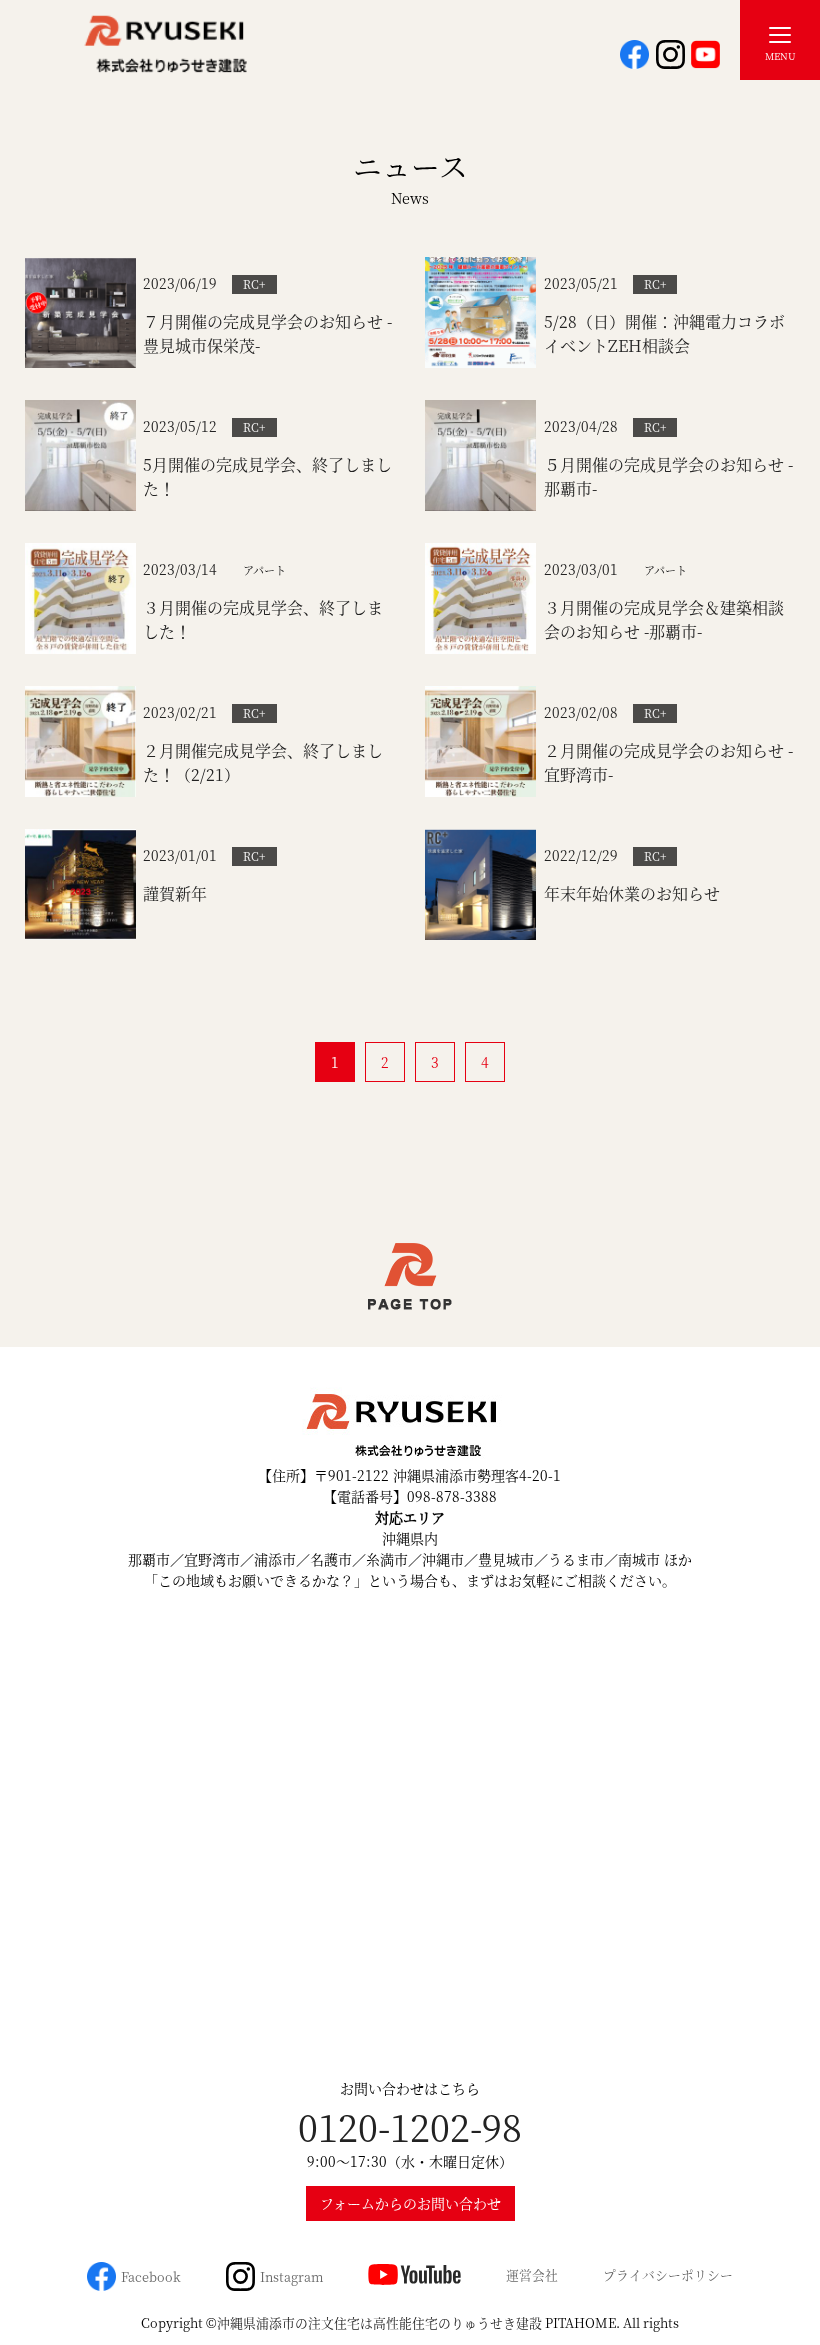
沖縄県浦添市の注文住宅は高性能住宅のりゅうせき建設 (379, 2322)
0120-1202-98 (410, 2126)
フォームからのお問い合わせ (410, 2203)
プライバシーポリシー (668, 2274)
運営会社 (532, 2274)
